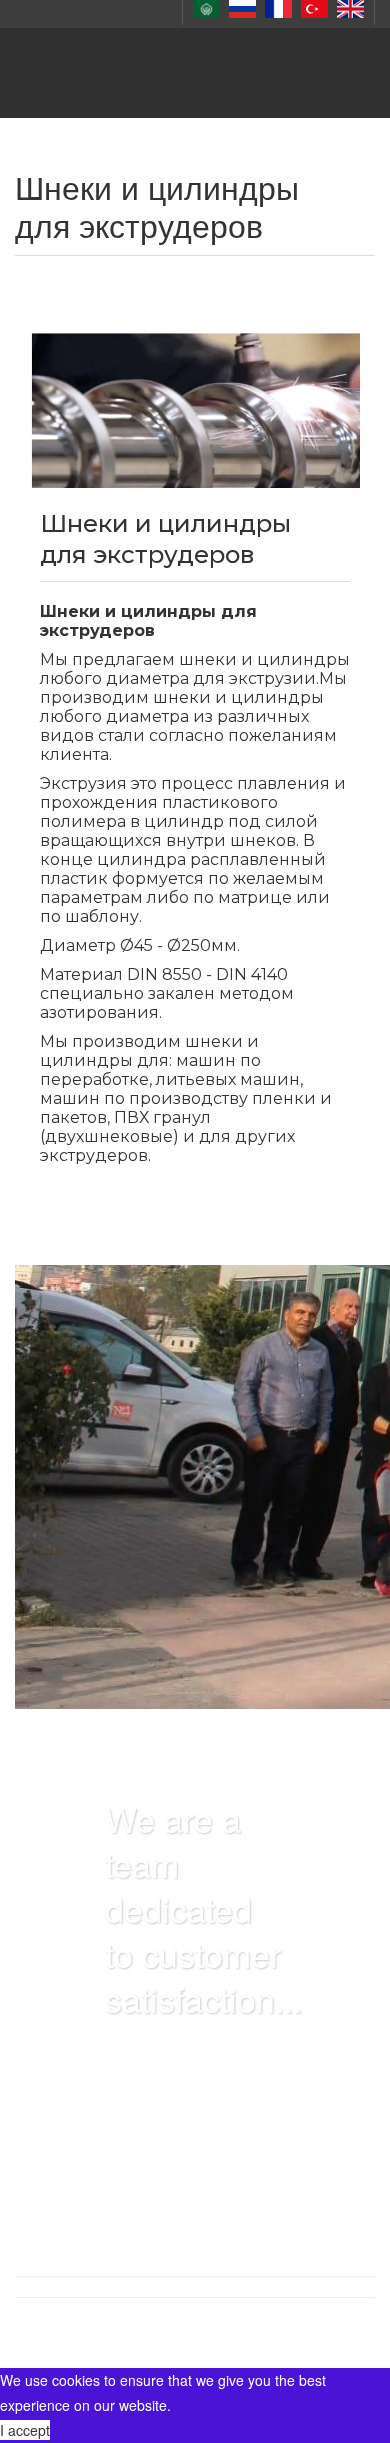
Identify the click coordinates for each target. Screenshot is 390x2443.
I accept (25, 2430)
